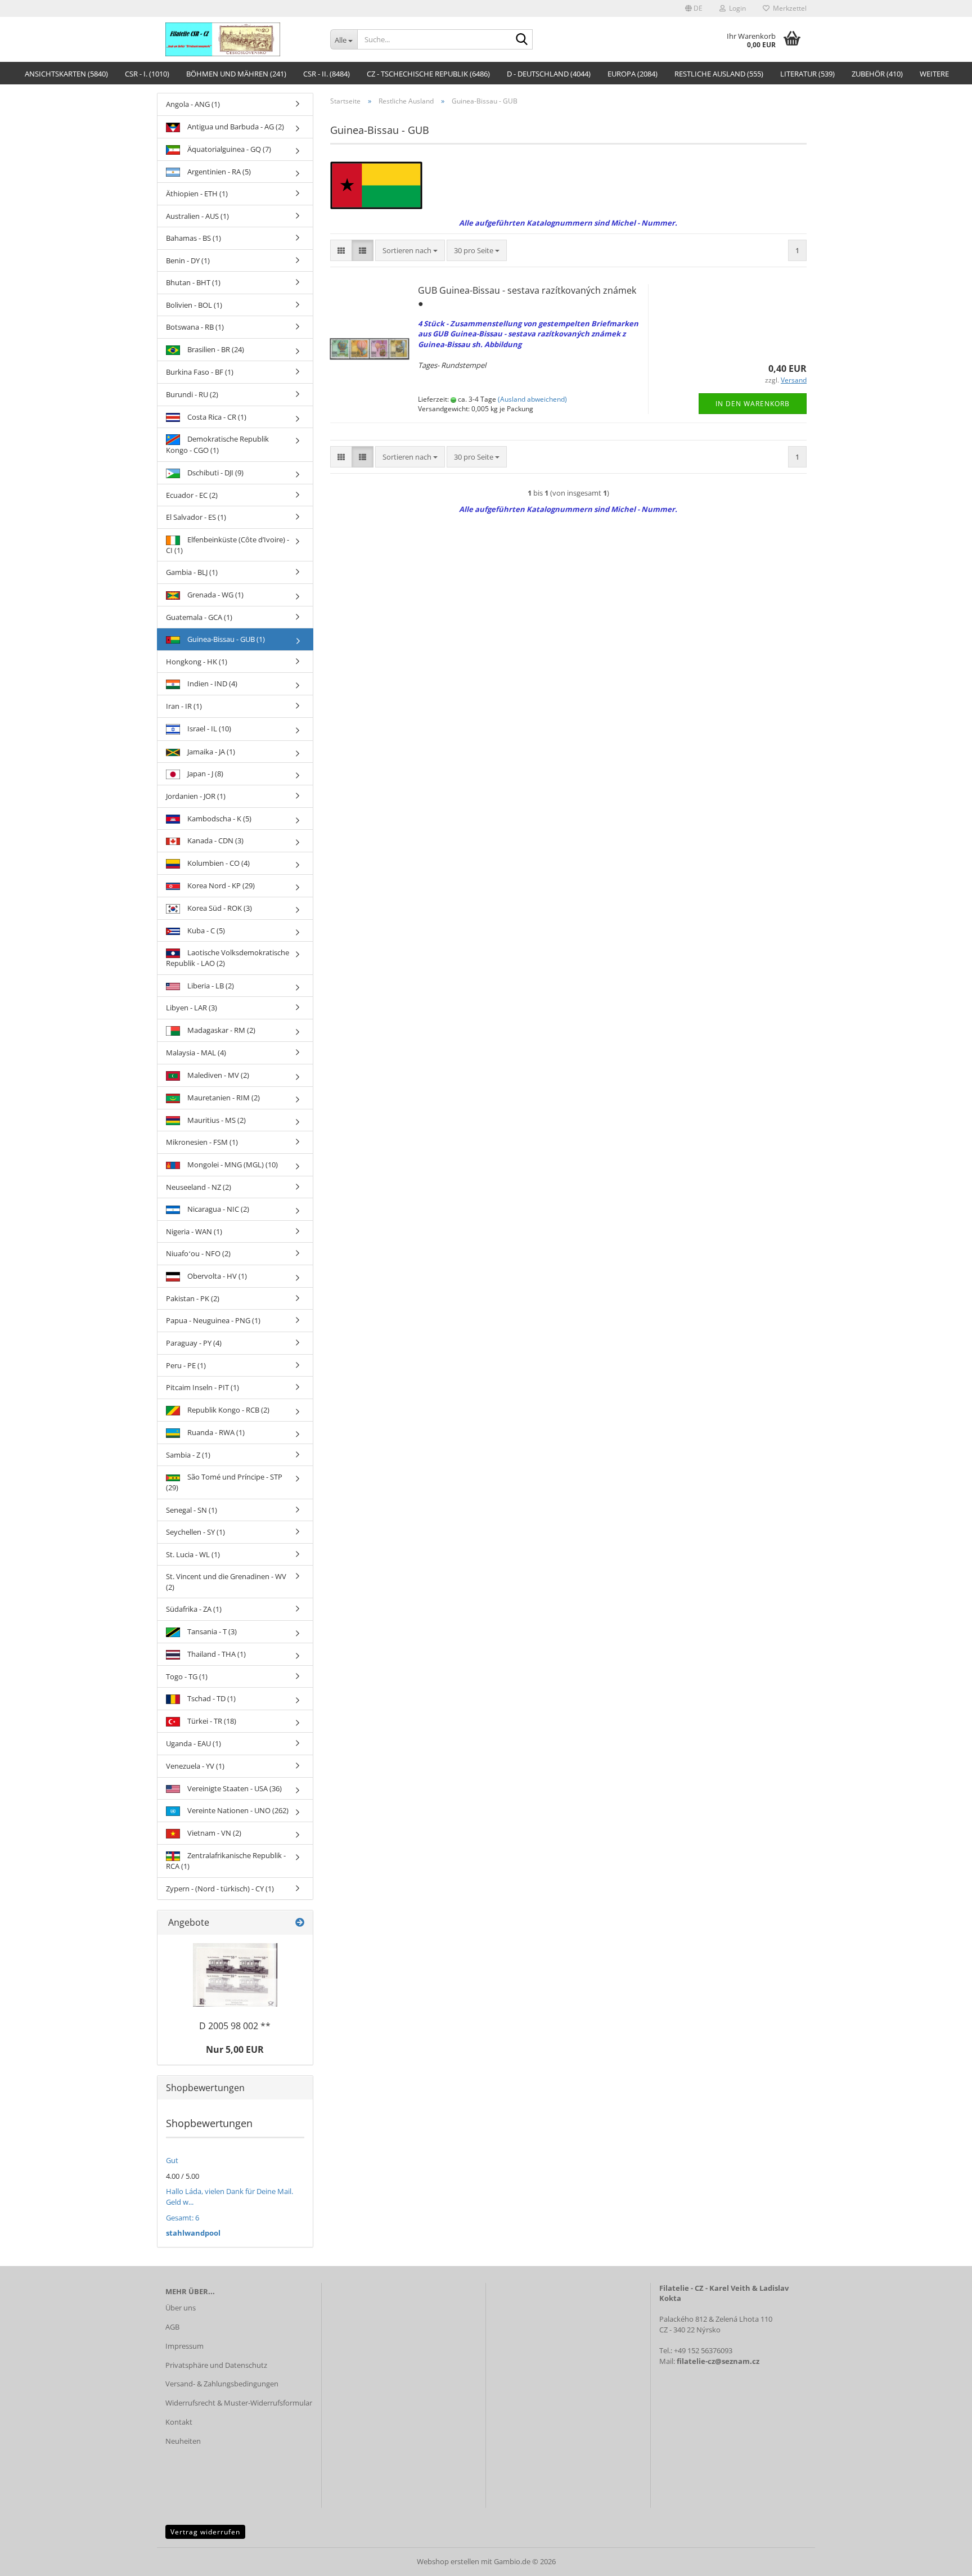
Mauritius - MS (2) (216, 1120)
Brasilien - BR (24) (215, 349)
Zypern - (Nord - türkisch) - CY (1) (220, 1889)
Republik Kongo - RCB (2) (228, 1410)
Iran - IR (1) (184, 706)
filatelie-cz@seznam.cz (718, 2361)
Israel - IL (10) (208, 729)
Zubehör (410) (877, 74)
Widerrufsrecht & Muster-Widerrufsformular (239, 2403)
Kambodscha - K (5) (219, 819)
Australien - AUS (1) (197, 216)
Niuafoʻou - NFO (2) (198, 1253)
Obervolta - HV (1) (216, 1276)
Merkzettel (788, 8)
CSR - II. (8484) (327, 74)
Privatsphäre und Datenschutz (216, 2365)
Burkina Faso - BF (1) (200, 372)
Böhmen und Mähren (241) (236, 74)
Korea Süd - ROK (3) (219, 908)
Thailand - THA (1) (216, 1654)
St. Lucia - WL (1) (193, 1554)
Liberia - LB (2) (210, 986)
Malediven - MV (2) (217, 1075)
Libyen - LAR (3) (192, 1008)
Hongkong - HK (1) (197, 662)
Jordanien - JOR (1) (196, 796)
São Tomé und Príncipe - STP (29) (224, 1482)
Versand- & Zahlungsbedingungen (222, 2384)
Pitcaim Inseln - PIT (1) (202, 1387)
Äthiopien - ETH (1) (197, 194)
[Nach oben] (941, 2559)
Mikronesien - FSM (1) (202, 1142)
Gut (172, 2160)
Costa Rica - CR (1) (216, 417)
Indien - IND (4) (211, 684)
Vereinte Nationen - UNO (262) (237, 1810)
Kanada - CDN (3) (215, 840)
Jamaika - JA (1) (210, 752)
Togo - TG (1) (187, 1676)
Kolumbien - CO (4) (218, 863)
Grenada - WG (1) (215, 595)
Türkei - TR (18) (211, 1721)
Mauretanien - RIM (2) (223, 1098)
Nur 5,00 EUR (235, 2049)
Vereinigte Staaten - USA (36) (234, 1788)
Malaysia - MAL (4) (196, 1053)
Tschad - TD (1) (211, 1698)
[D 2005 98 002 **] (235, 1975)
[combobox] (410, 251)
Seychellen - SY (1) (195, 1532)
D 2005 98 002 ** (235, 2026)
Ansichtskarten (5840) (66, 74)
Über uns (181, 2308)
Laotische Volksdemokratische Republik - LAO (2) (228, 958)
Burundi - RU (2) (192, 394)
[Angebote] (300, 1923)
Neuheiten (183, 2441)
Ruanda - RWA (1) (215, 1432)
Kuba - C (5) (205, 930)
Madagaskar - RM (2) (220, 1030)
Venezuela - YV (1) (195, 1766)
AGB (172, 2327)
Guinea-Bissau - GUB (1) (225, 639)
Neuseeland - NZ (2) (199, 1187)
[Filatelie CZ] (239, 39)
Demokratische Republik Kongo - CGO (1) (217, 444)
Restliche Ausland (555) (719, 74)
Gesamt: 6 (183, 2218)
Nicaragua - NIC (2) (217, 1209)
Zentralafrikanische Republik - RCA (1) (226, 1861)
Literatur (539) (807, 74)
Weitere (934, 74)
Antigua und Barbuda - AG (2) (235, 127)
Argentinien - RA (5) (218, 172)
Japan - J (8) (204, 774)
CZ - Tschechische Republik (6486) (428, 74)
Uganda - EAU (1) (193, 1743)
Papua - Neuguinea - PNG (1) (213, 1320)
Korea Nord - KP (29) (220, 885)
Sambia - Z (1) (188, 1455)
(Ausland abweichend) (532, 399)
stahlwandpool (193, 2233)
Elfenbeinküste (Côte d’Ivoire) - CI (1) (228, 545)
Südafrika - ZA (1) (194, 1609)
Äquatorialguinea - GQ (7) (228, 149)
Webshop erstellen (448, 2561)
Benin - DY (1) (188, 260)
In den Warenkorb (753, 404)
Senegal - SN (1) (192, 1510)
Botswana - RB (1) (195, 327)
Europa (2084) (633, 74)
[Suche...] (522, 40)
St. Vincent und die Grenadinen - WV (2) (226, 1582)
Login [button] (736, 8)
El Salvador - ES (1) (196, 517)
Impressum (184, 2346)
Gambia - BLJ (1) (192, 572)
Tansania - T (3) (211, 1631)
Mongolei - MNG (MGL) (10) (232, 1165)
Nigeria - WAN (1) (194, 1231)
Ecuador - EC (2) (192, 495)
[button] (694, 8)
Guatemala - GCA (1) (199, 617)
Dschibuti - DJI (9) (215, 473)
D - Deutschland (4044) (549, 74)
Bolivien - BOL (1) (194, 305)
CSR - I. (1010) (147, 74)
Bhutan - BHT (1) (193, 282)
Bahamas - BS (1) (193, 238)
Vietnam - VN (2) (213, 1833)
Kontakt (179, 2422)
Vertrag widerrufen (205, 2532)
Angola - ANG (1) (193, 104)
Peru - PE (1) (186, 1365)
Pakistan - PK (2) (193, 1298)
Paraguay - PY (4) (194, 1343)
